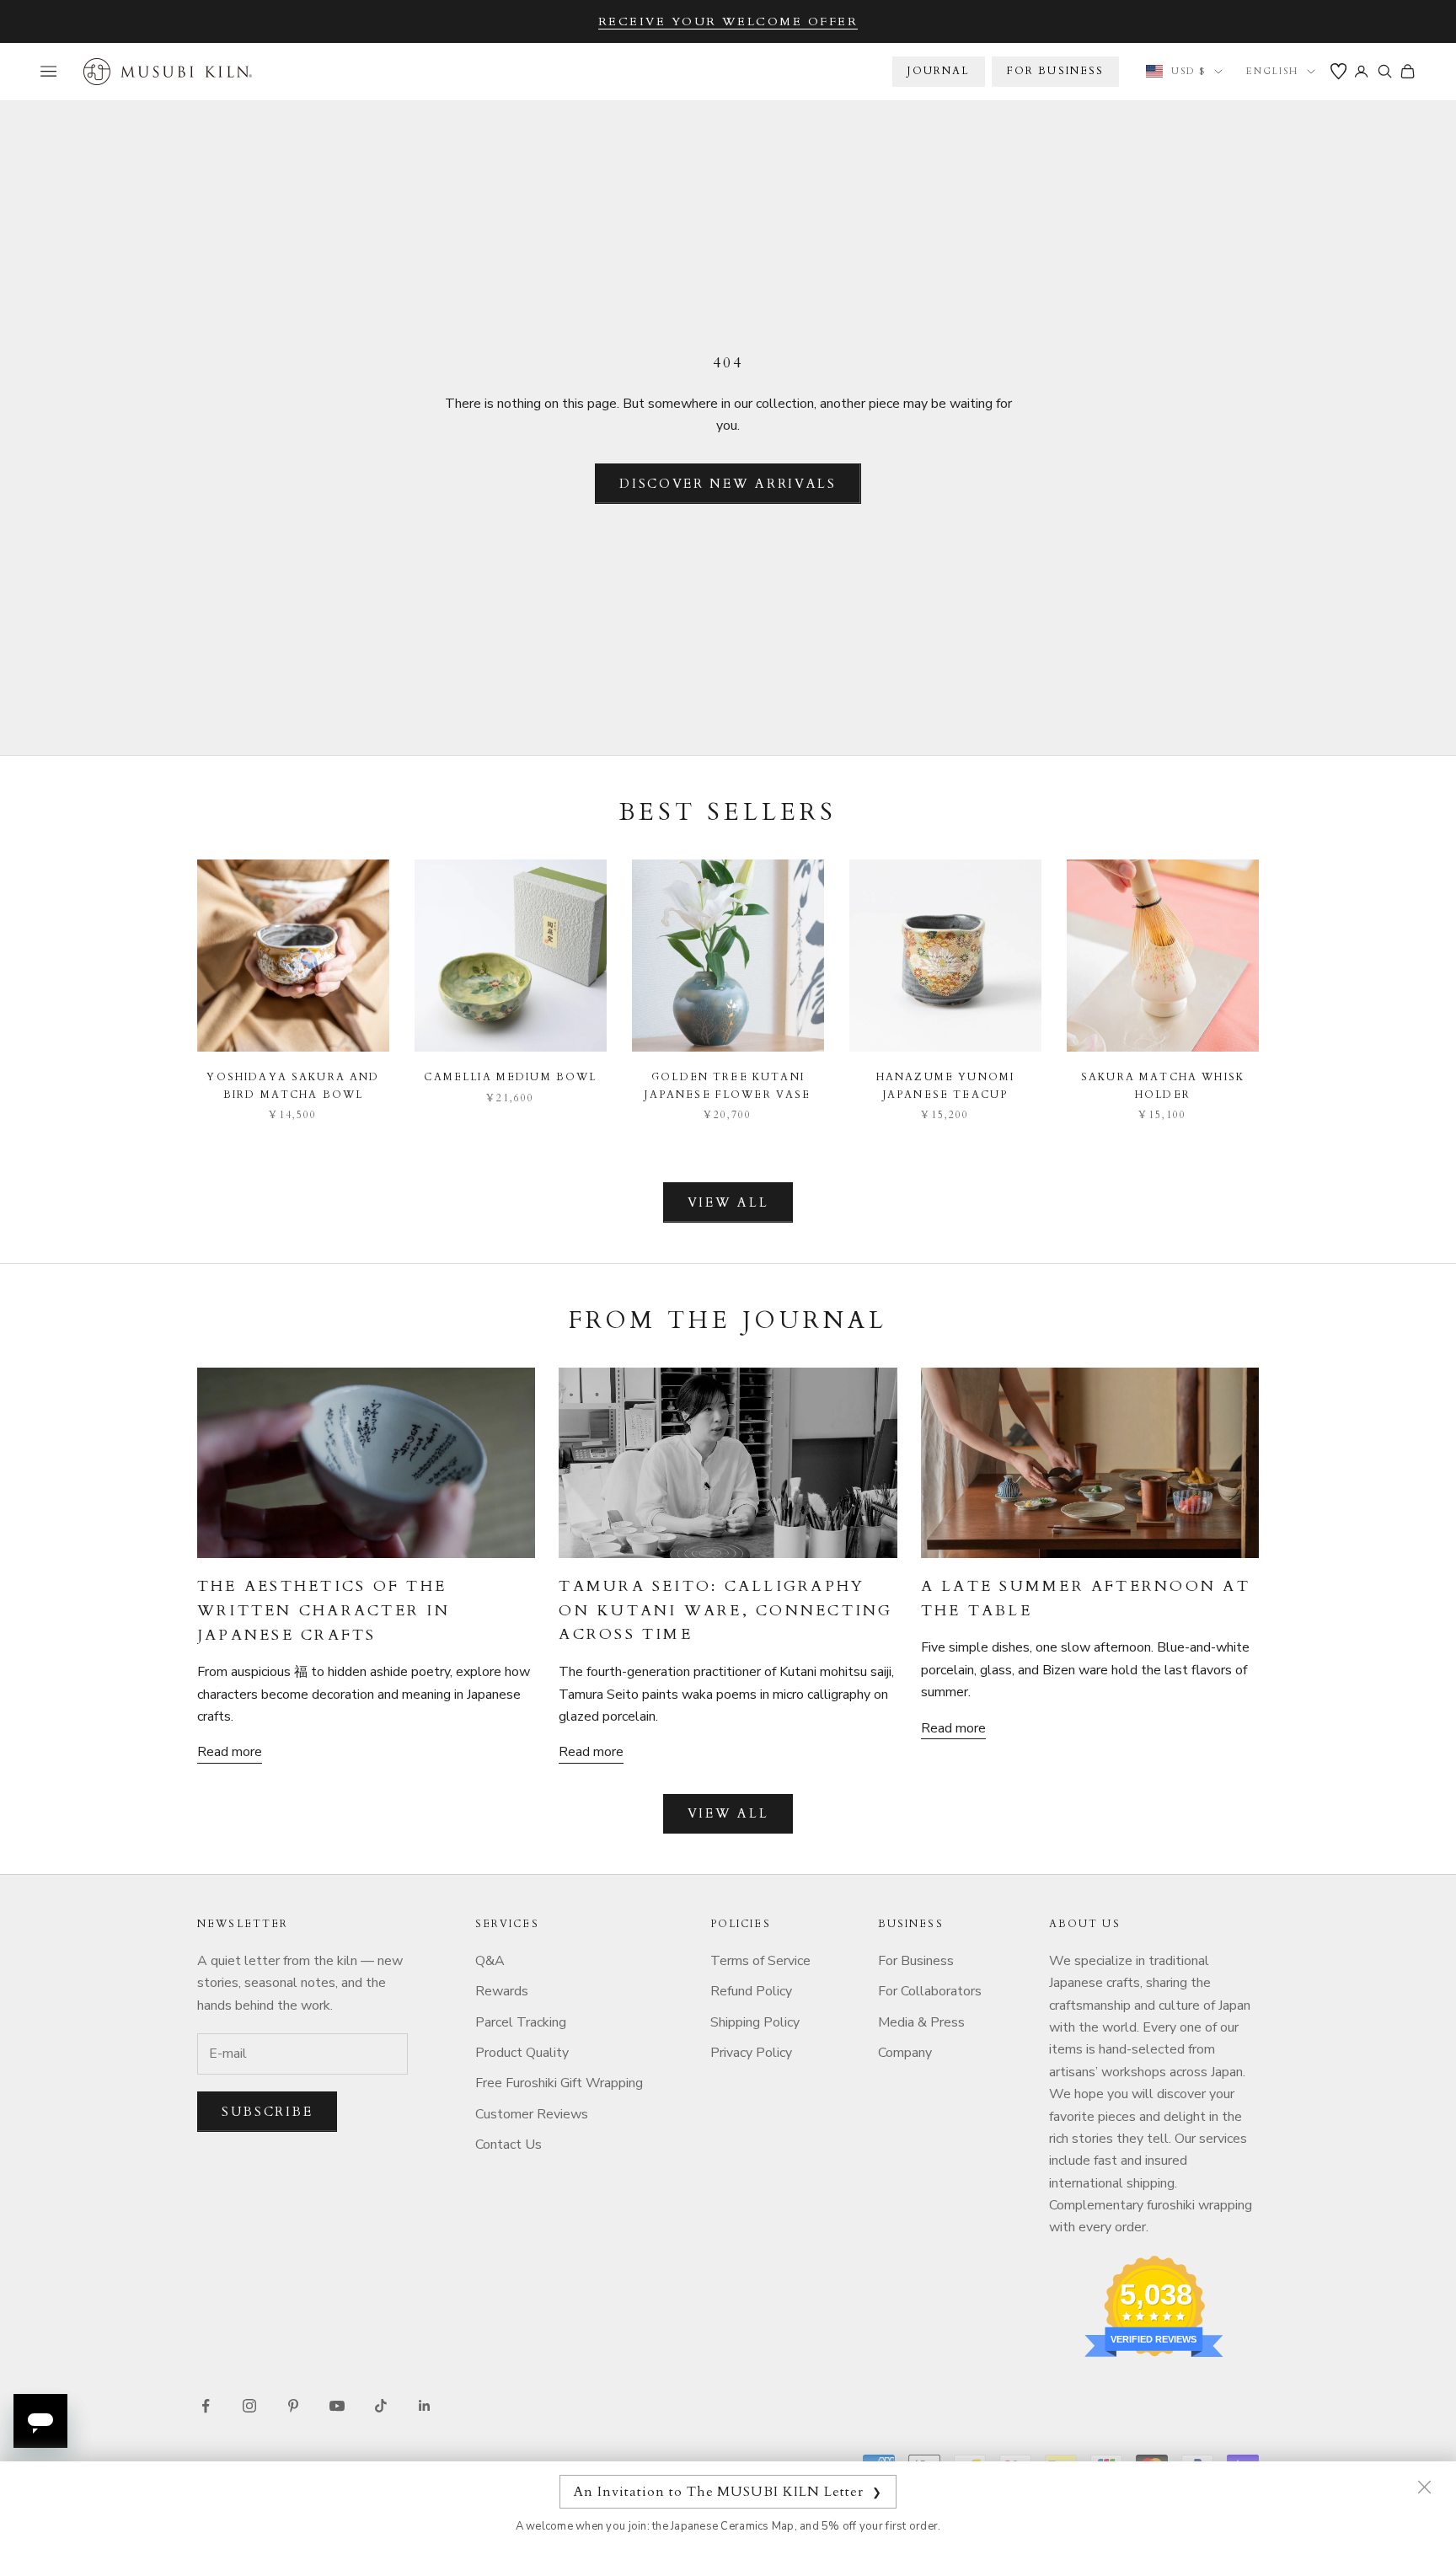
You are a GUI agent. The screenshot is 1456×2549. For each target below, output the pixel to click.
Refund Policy (751, 1991)
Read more (230, 1752)
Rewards (502, 1991)
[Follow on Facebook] (206, 2406)
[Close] (1424, 2487)
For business (1056, 71)
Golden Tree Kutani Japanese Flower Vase (728, 1085)
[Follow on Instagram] (249, 2406)
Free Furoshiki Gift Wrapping (559, 2083)
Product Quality (522, 2053)
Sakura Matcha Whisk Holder (1163, 1085)
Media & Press (921, 2022)
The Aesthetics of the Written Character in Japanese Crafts (324, 1611)
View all (728, 1202)
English (1272, 71)
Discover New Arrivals (728, 484)
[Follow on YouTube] (337, 2406)
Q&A (490, 1961)
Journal (938, 71)
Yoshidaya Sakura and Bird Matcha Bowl (293, 1085)
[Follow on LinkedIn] (425, 2406)
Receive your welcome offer (728, 21)
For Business (916, 1961)
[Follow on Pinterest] (293, 2406)
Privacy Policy (751, 2053)
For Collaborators (930, 1991)
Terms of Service (760, 1961)
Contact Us (509, 2145)
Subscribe (267, 2112)
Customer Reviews (532, 2114)
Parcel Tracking (521, 2022)
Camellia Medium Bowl (510, 1077)
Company (905, 2053)
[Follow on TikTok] (381, 2406)
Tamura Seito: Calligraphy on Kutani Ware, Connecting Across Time (725, 1611)
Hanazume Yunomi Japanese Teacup (945, 1085)
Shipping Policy (755, 2022)
